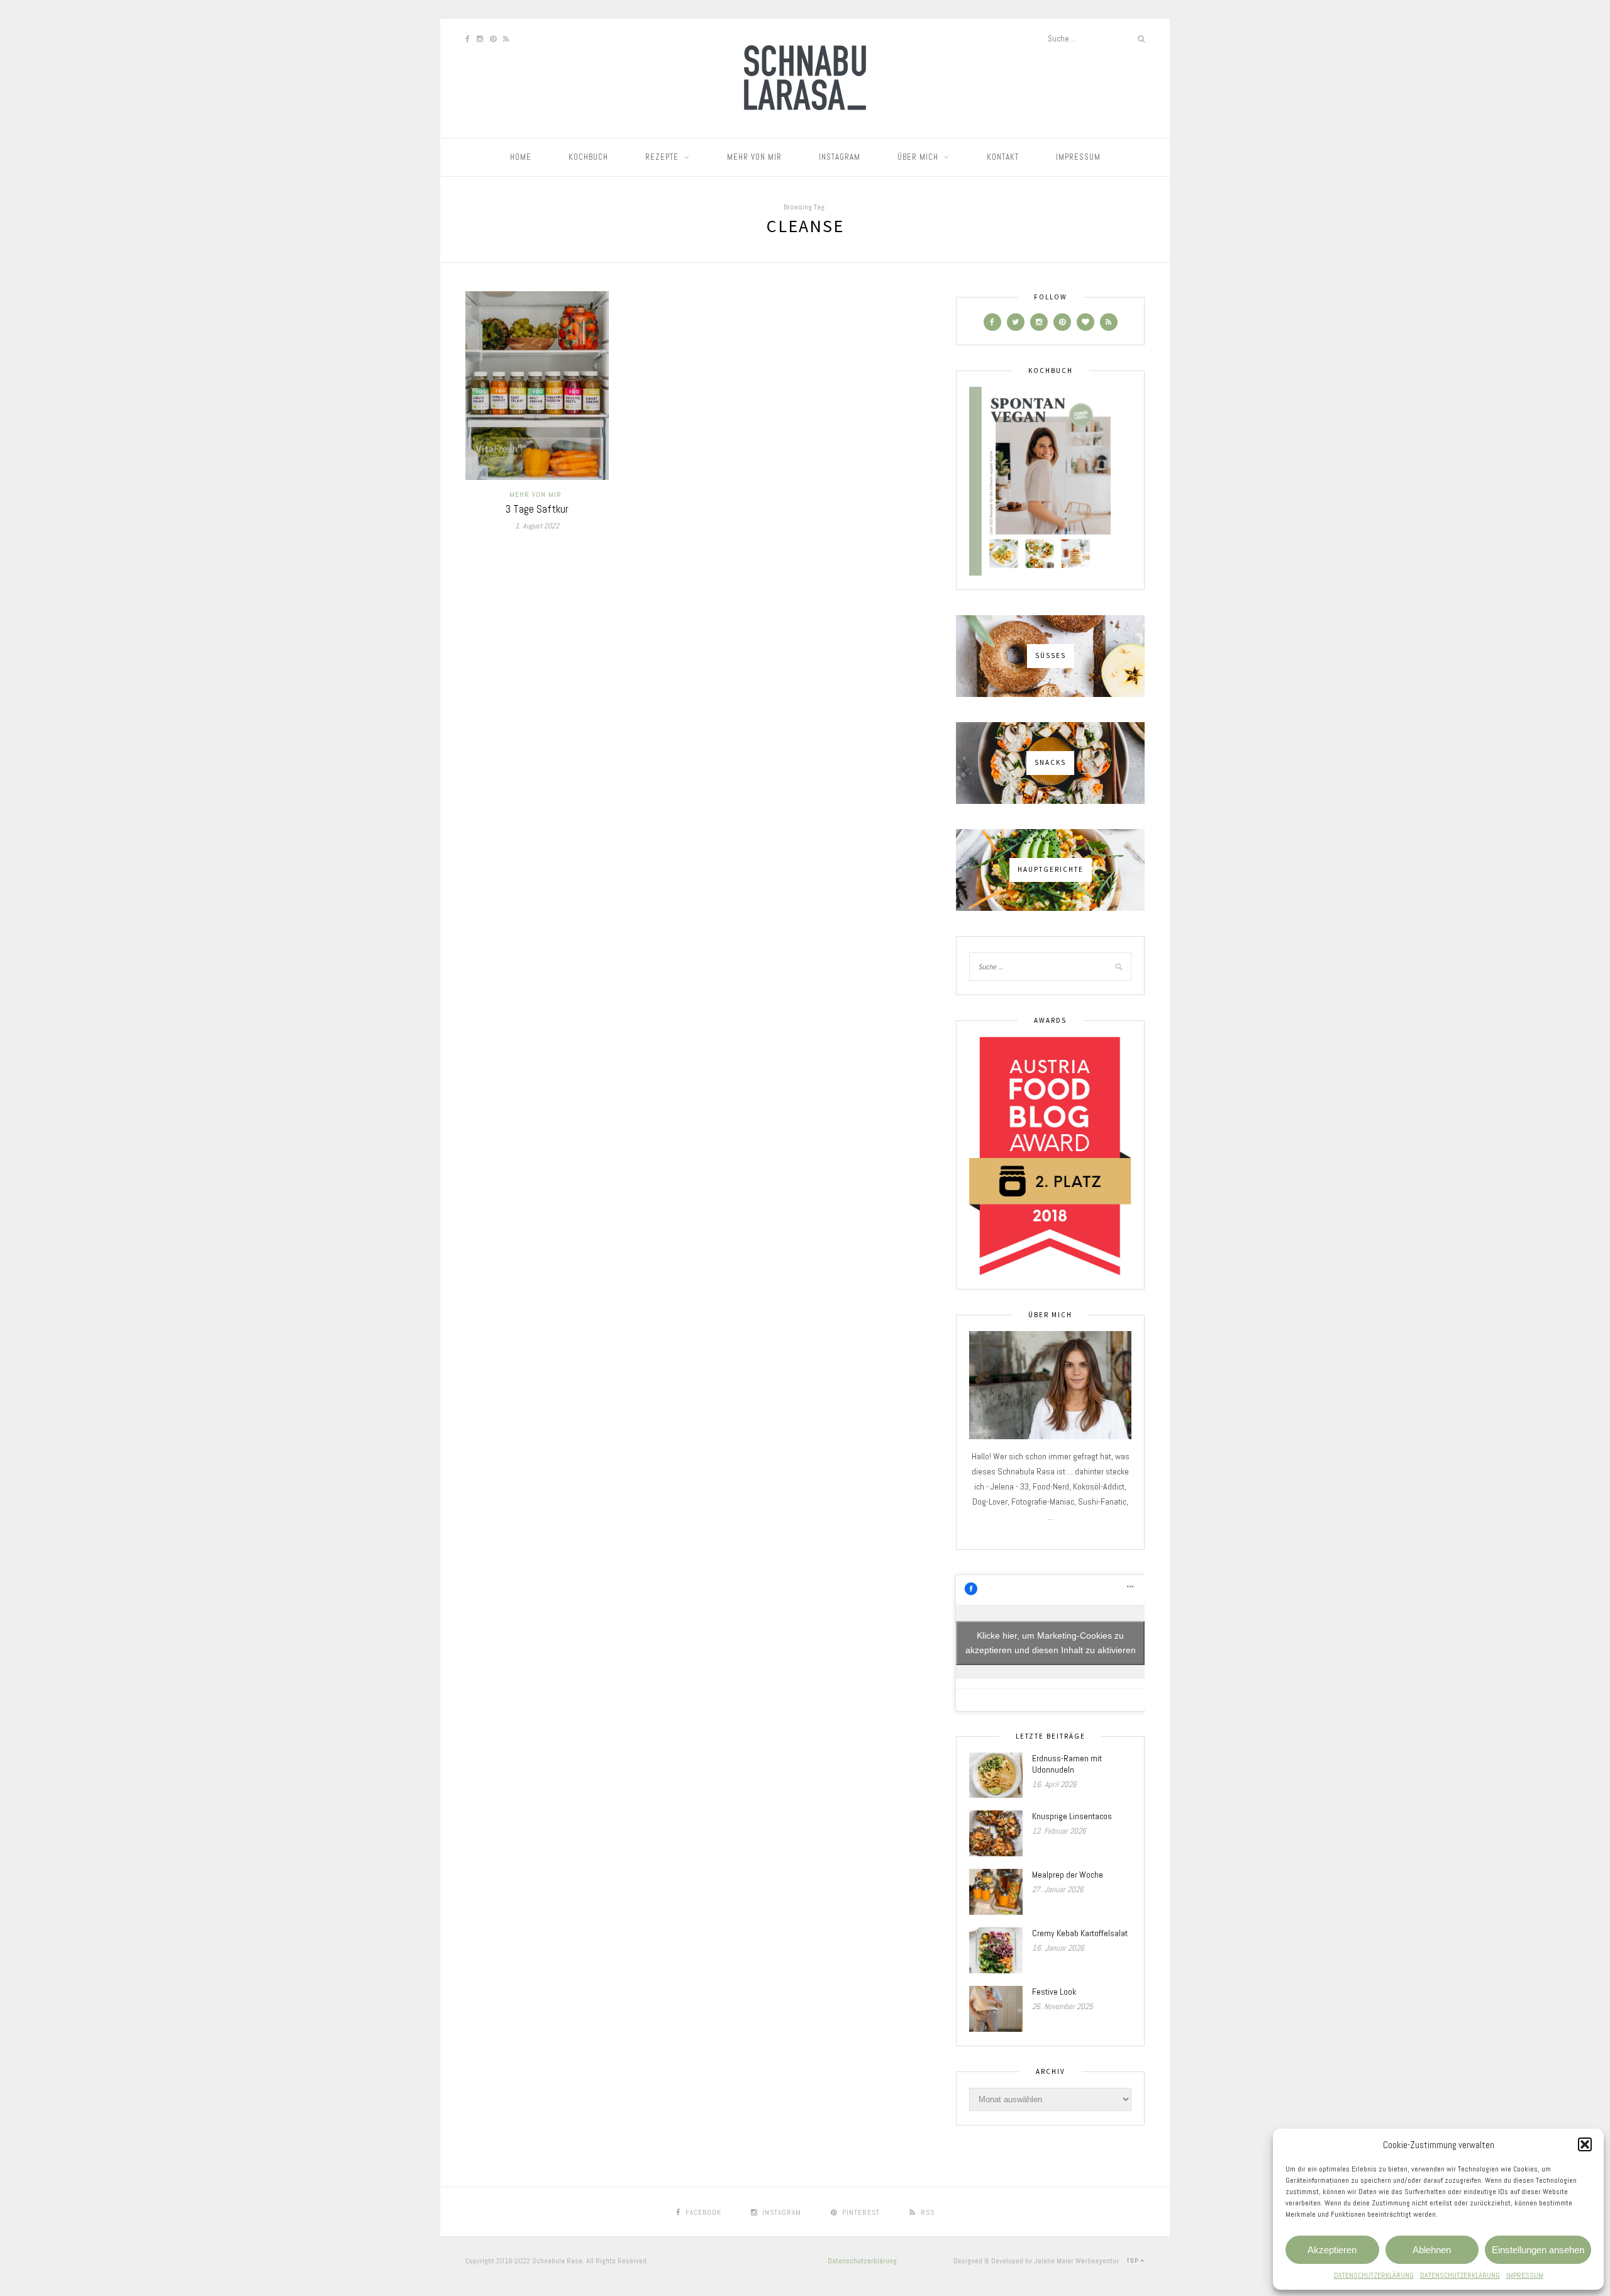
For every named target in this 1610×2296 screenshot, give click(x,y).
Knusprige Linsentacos (1072, 1816)
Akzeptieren (1332, 2250)
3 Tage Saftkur (537, 509)
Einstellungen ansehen (1538, 2250)
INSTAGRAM (840, 157)
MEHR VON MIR (754, 157)
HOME (521, 157)
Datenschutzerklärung (862, 2261)
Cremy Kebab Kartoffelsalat (1080, 1933)
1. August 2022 (537, 526)
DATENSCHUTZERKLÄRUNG (1374, 2275)
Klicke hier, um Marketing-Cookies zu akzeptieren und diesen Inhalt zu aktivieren (1051, 1643)
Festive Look (1054, 1992)
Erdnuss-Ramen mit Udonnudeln (1067, 1764)
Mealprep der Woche (1068, 1875)
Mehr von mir (536, 494)
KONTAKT (1003, 157)
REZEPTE (662, 157)
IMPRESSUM (1525, 2275)
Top (1133, 2260)
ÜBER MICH (918, 157)
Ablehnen (1432, 2250)
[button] (1585, 2144)
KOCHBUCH (588, 157)
